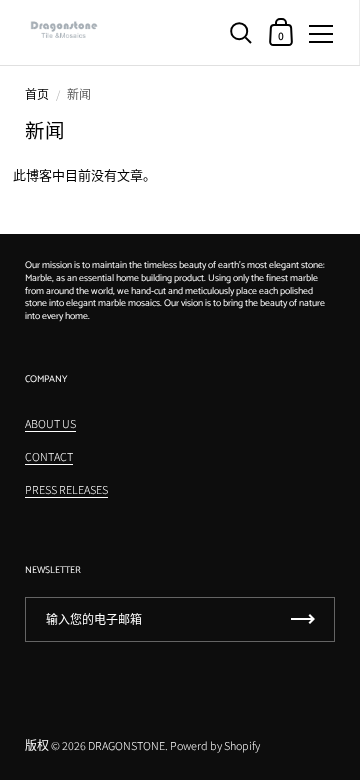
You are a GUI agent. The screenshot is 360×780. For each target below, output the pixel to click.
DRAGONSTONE (126, 745)
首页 (37, 94)
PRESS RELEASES (66, 489)
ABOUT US (50, 423)
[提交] (303, 619)
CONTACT (49, 456)
